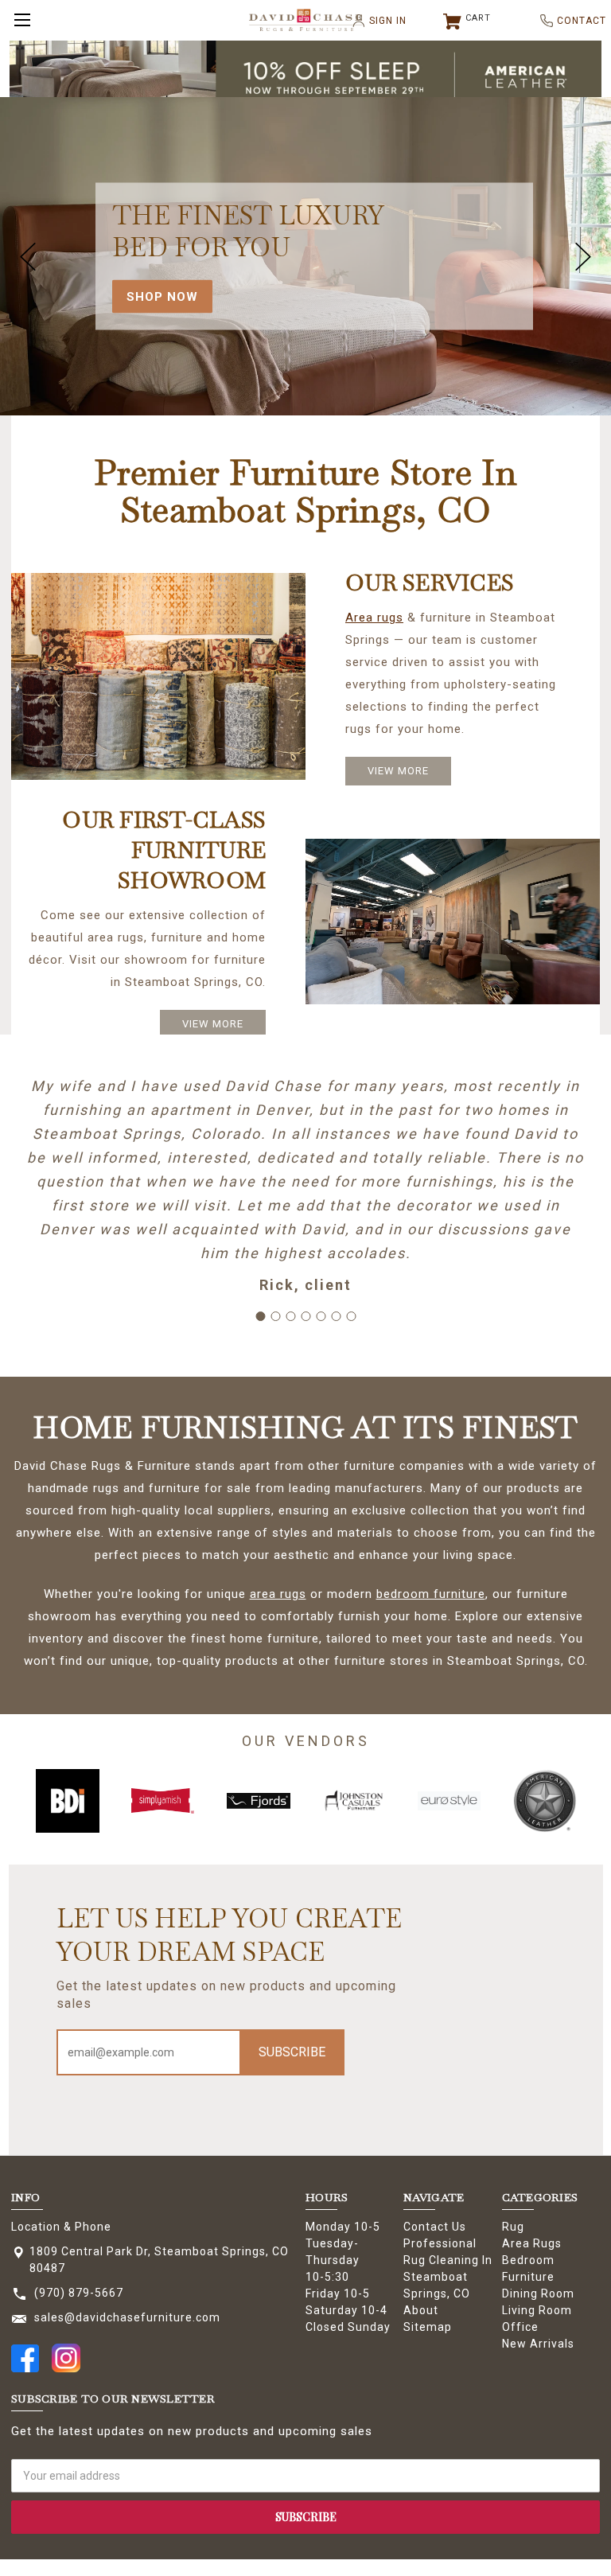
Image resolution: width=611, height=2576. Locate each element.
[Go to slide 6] (336, 1316)
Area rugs (374, 618)
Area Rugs (532, 2243)
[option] (68, 1801)
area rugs (278, 1594)
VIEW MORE (398, 771)
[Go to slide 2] (275, 1316)
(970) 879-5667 (79, 2293)
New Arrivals (538, 2344)
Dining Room (538, 2293)
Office (520, 2327)
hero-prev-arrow (28, 256)
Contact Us (435, 2227)
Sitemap (428, 2327)
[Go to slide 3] (290, 1316)
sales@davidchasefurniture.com (127, 2317)
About (421, 2310)
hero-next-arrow (583, 256)
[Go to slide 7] (351, 1316)
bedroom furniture (431, 1594)
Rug (513, 2227)
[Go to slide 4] (305, 1316)
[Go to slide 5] (321, 1316)
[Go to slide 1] (260, 1316)
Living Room (537, 2310)
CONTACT (575, 21)
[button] (306, 77)
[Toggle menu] (20, 20)
